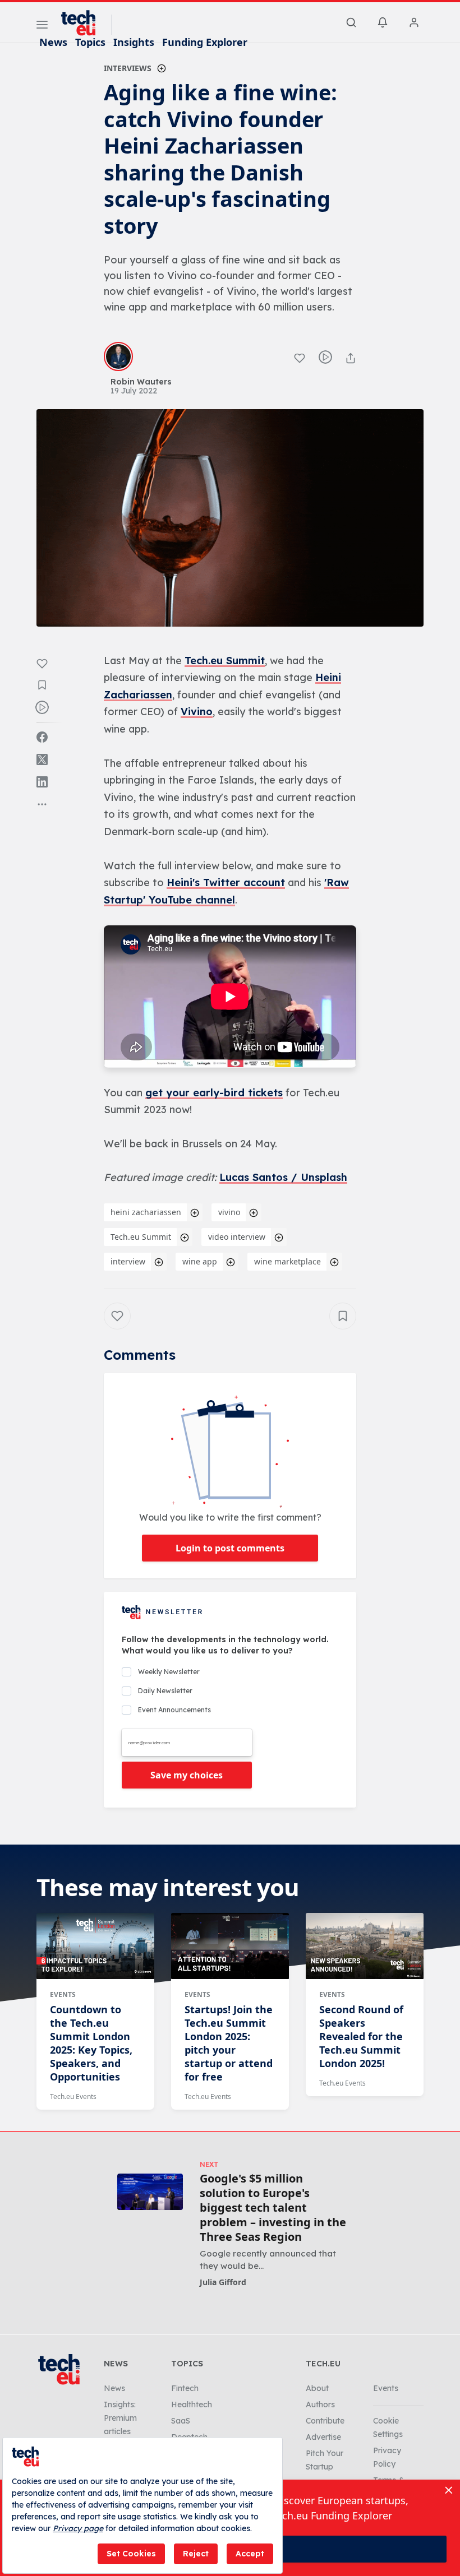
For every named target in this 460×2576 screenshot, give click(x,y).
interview (128, 1261)
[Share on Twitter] (42, 759)
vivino (229, 1212)
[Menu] (42, 26)
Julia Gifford (223, 2282)
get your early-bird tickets (214, 1093)
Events (63, 1994)
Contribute (325, 2421)
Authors (320, 2404)
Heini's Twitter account (226, 882)
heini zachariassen (146, 1212)
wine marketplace (287, 1261)
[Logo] (84, 23)
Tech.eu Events (73, 2097)
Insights (134, 42)
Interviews (128, 68)
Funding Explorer (205, 42)
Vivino (197, 712)
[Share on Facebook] (42, 737)
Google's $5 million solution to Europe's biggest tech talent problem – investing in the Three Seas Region (273, 2208)
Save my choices (187, 1775)
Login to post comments (230, 1548)
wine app (200, 1261)
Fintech (185, 2388)
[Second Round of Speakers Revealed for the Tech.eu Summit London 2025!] (365, 1946)
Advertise (323, 2437)
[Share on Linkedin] (42, 782)
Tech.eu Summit (225, 661)
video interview (237, 1237)
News (53, 42)
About (317, 2388)
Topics (90, 42)
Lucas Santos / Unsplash (283, 1177)
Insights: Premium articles (120, 2418)
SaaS (181, 2421)
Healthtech (192, 2404)
